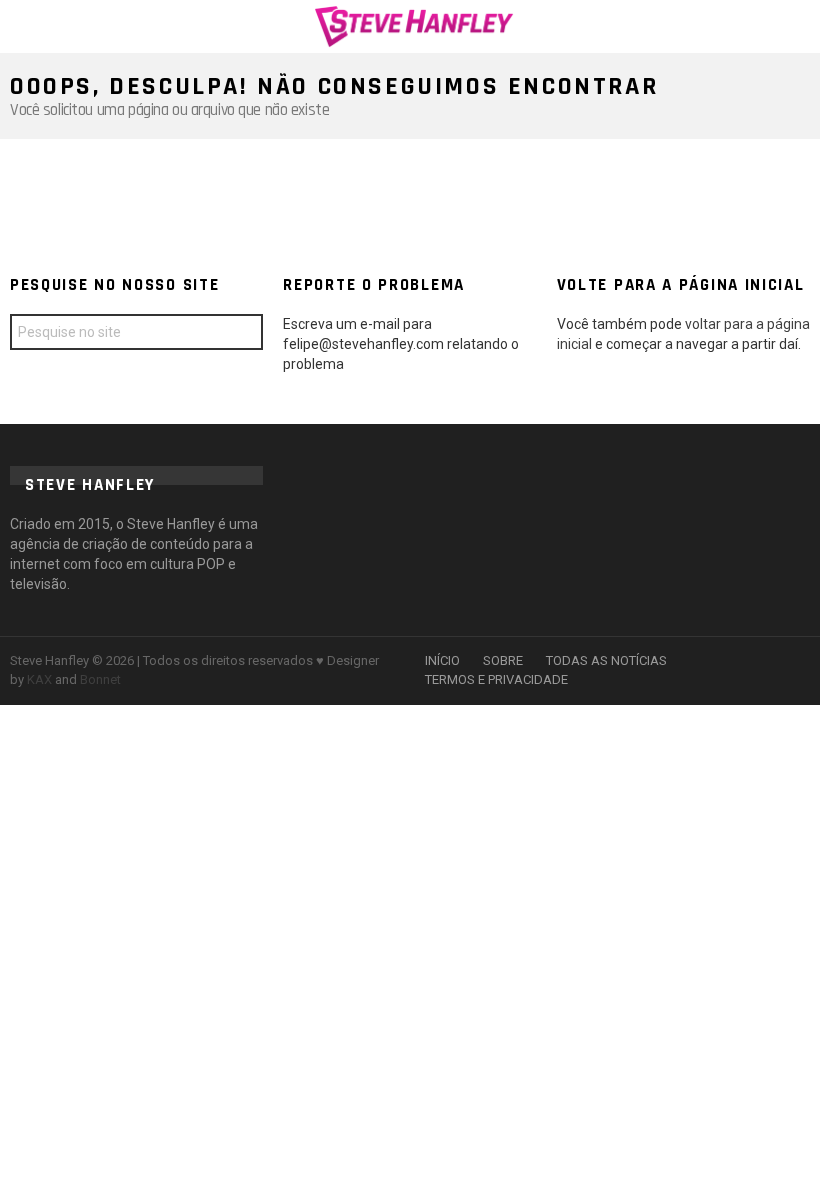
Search (243, 334)
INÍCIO (442, 660)
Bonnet (100, 679)
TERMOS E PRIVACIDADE (496, 679)
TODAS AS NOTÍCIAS (606, 660)
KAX (39, 679)
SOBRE (503, 660)
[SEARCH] (798, 26)
